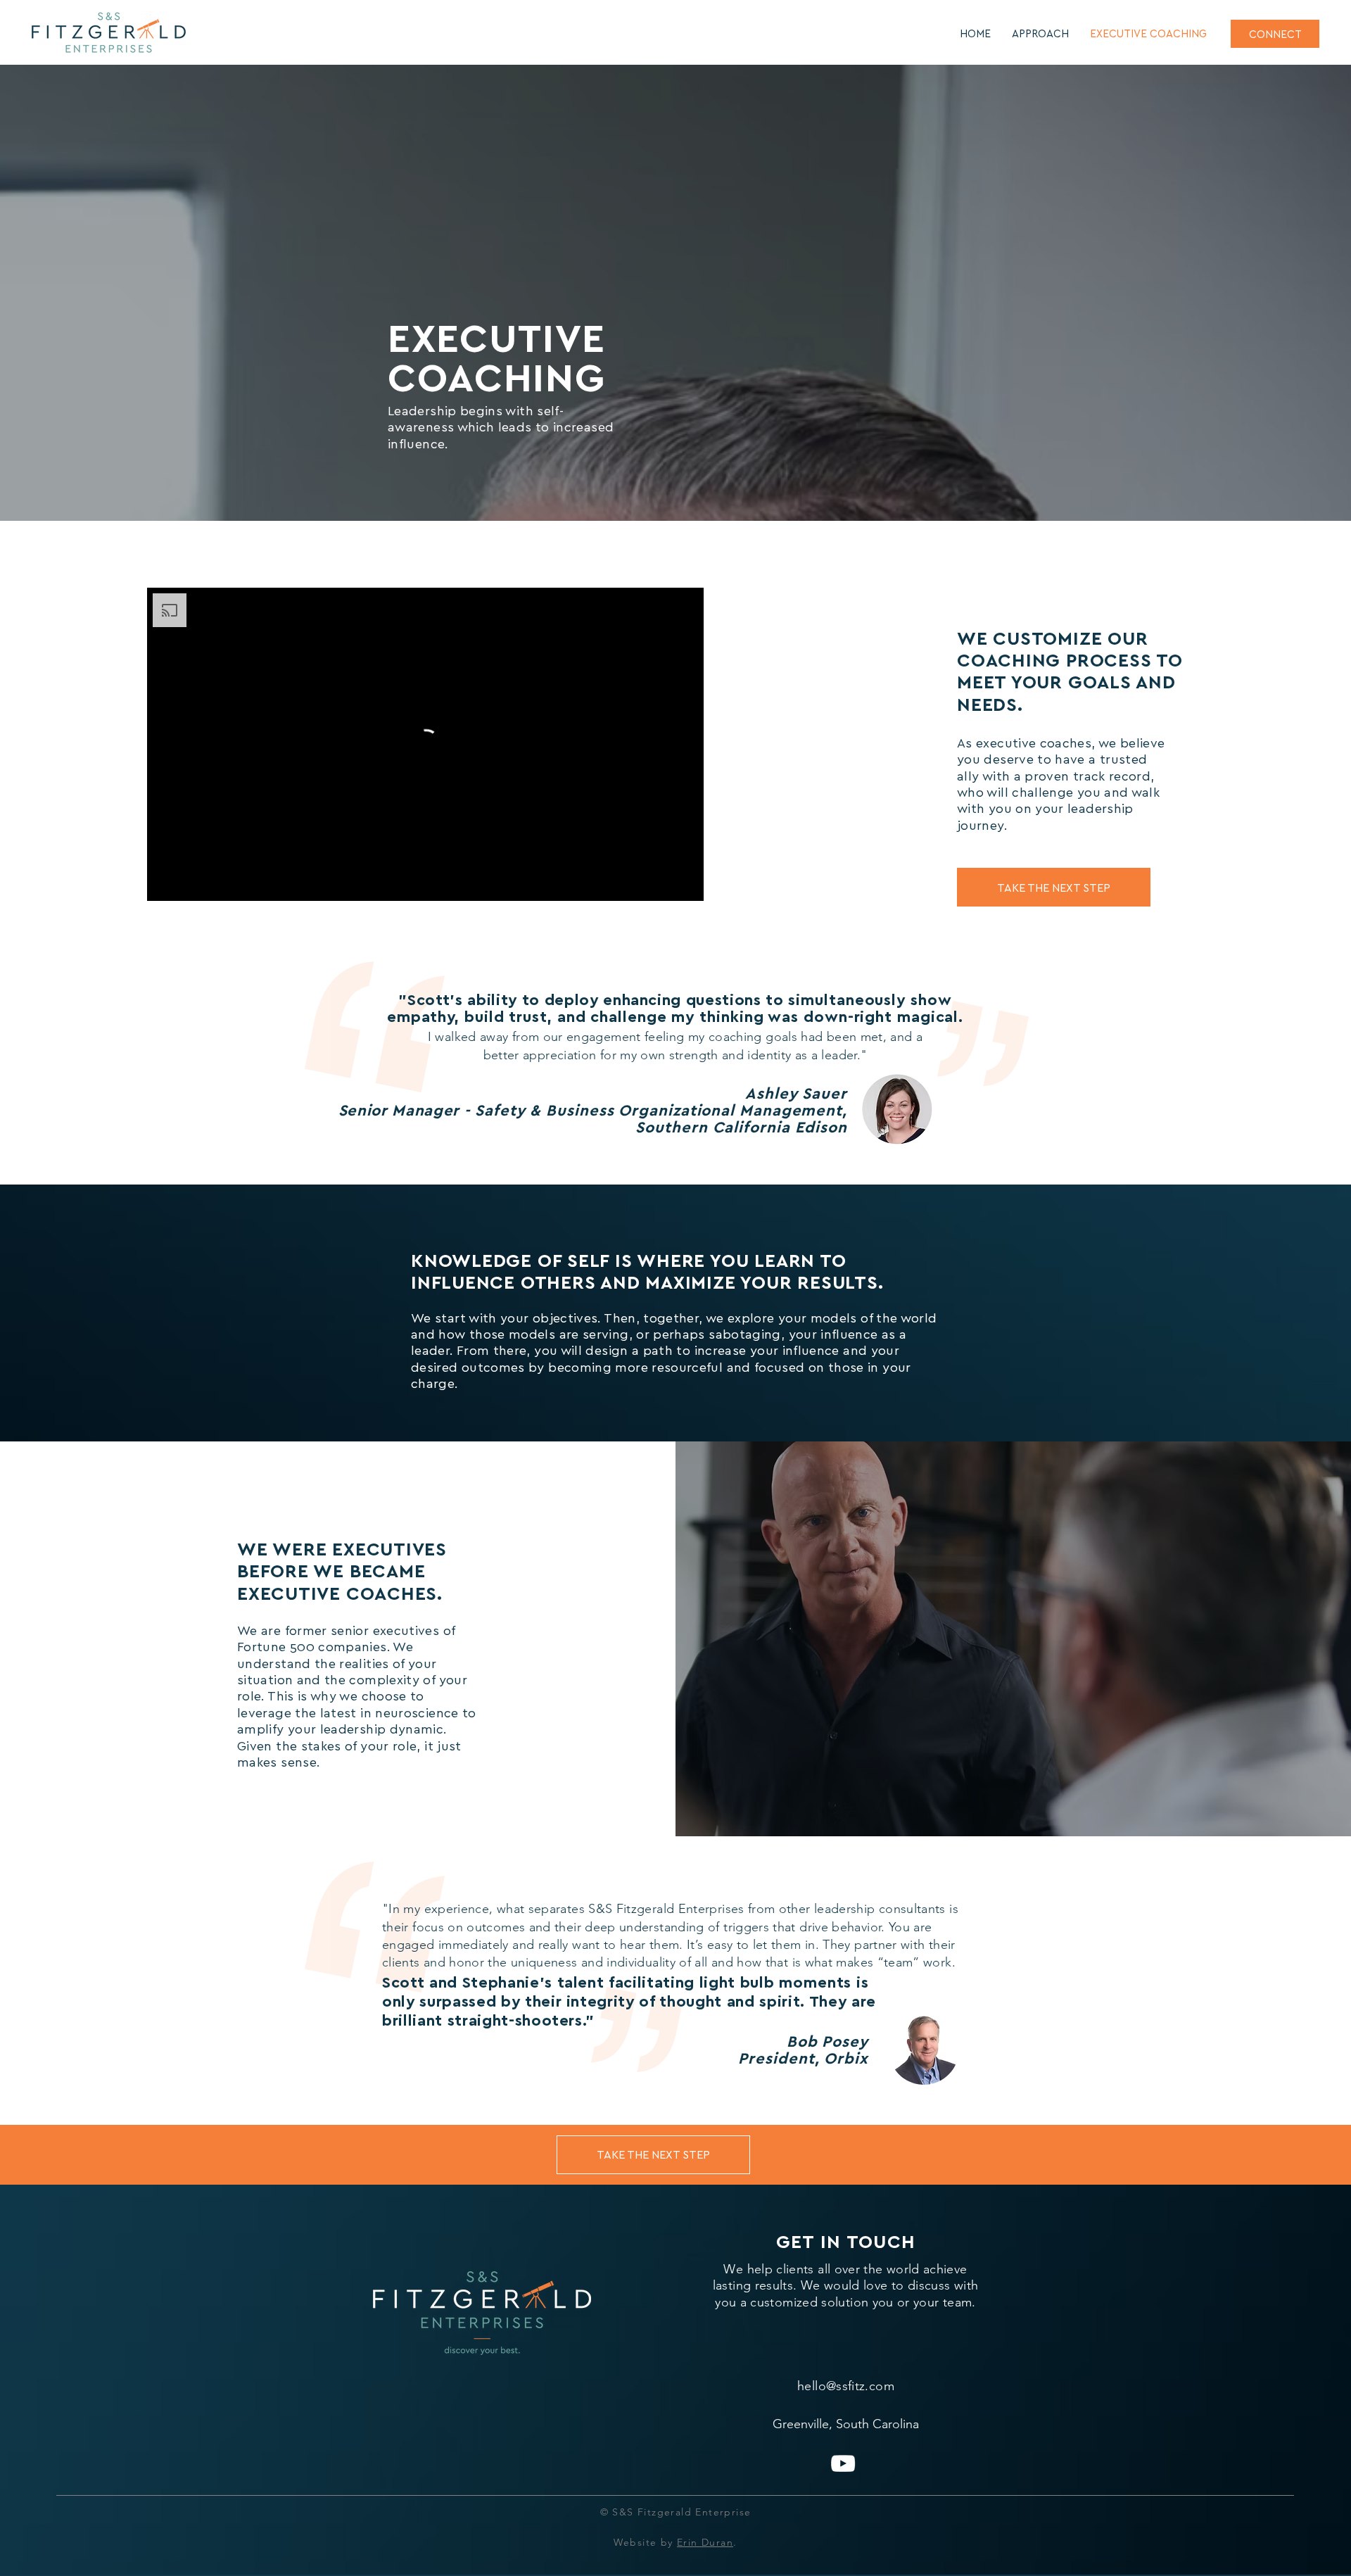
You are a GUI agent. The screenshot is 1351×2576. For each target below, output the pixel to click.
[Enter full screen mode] (685, 882)
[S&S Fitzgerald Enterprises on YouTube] (843, 2463)
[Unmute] (189, 882)
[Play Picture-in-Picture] (661, 882)
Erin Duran (705, 2542)
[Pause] (165, 882)
